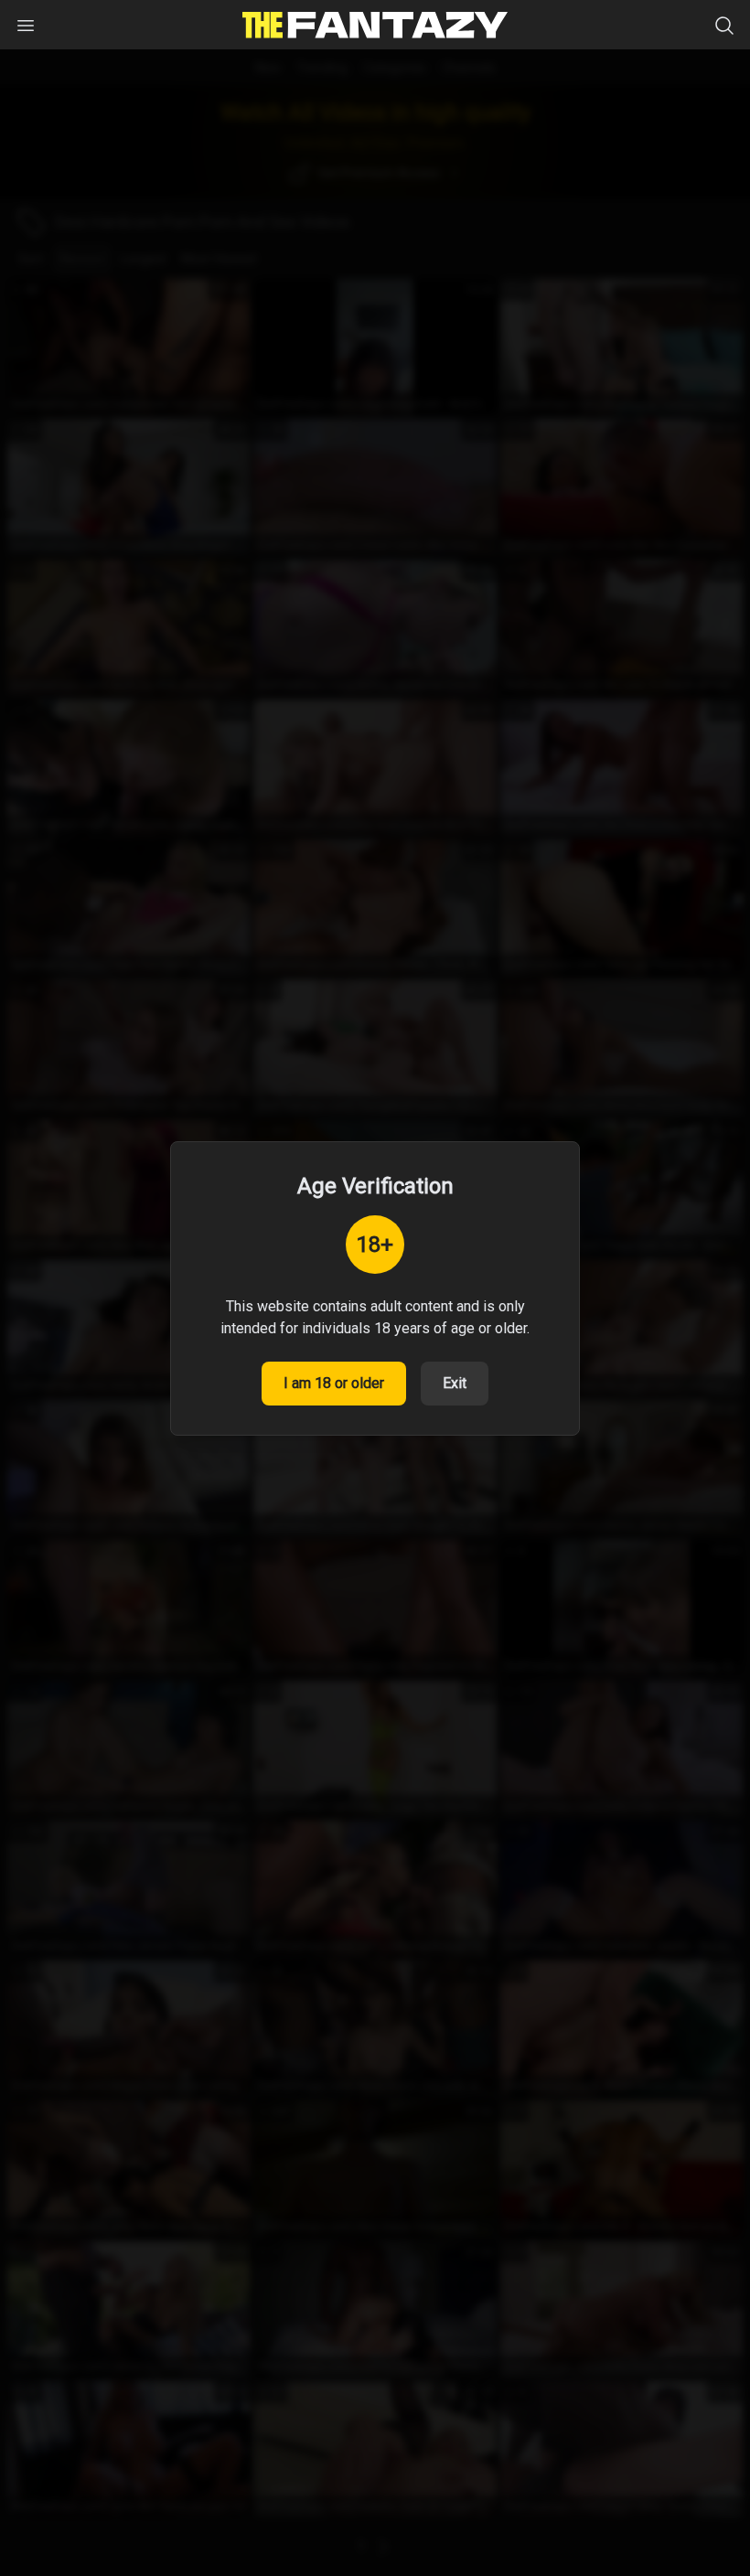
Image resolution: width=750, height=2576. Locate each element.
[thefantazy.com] (375, 25)
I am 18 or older (334, 1383)
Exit (455, 1383)
